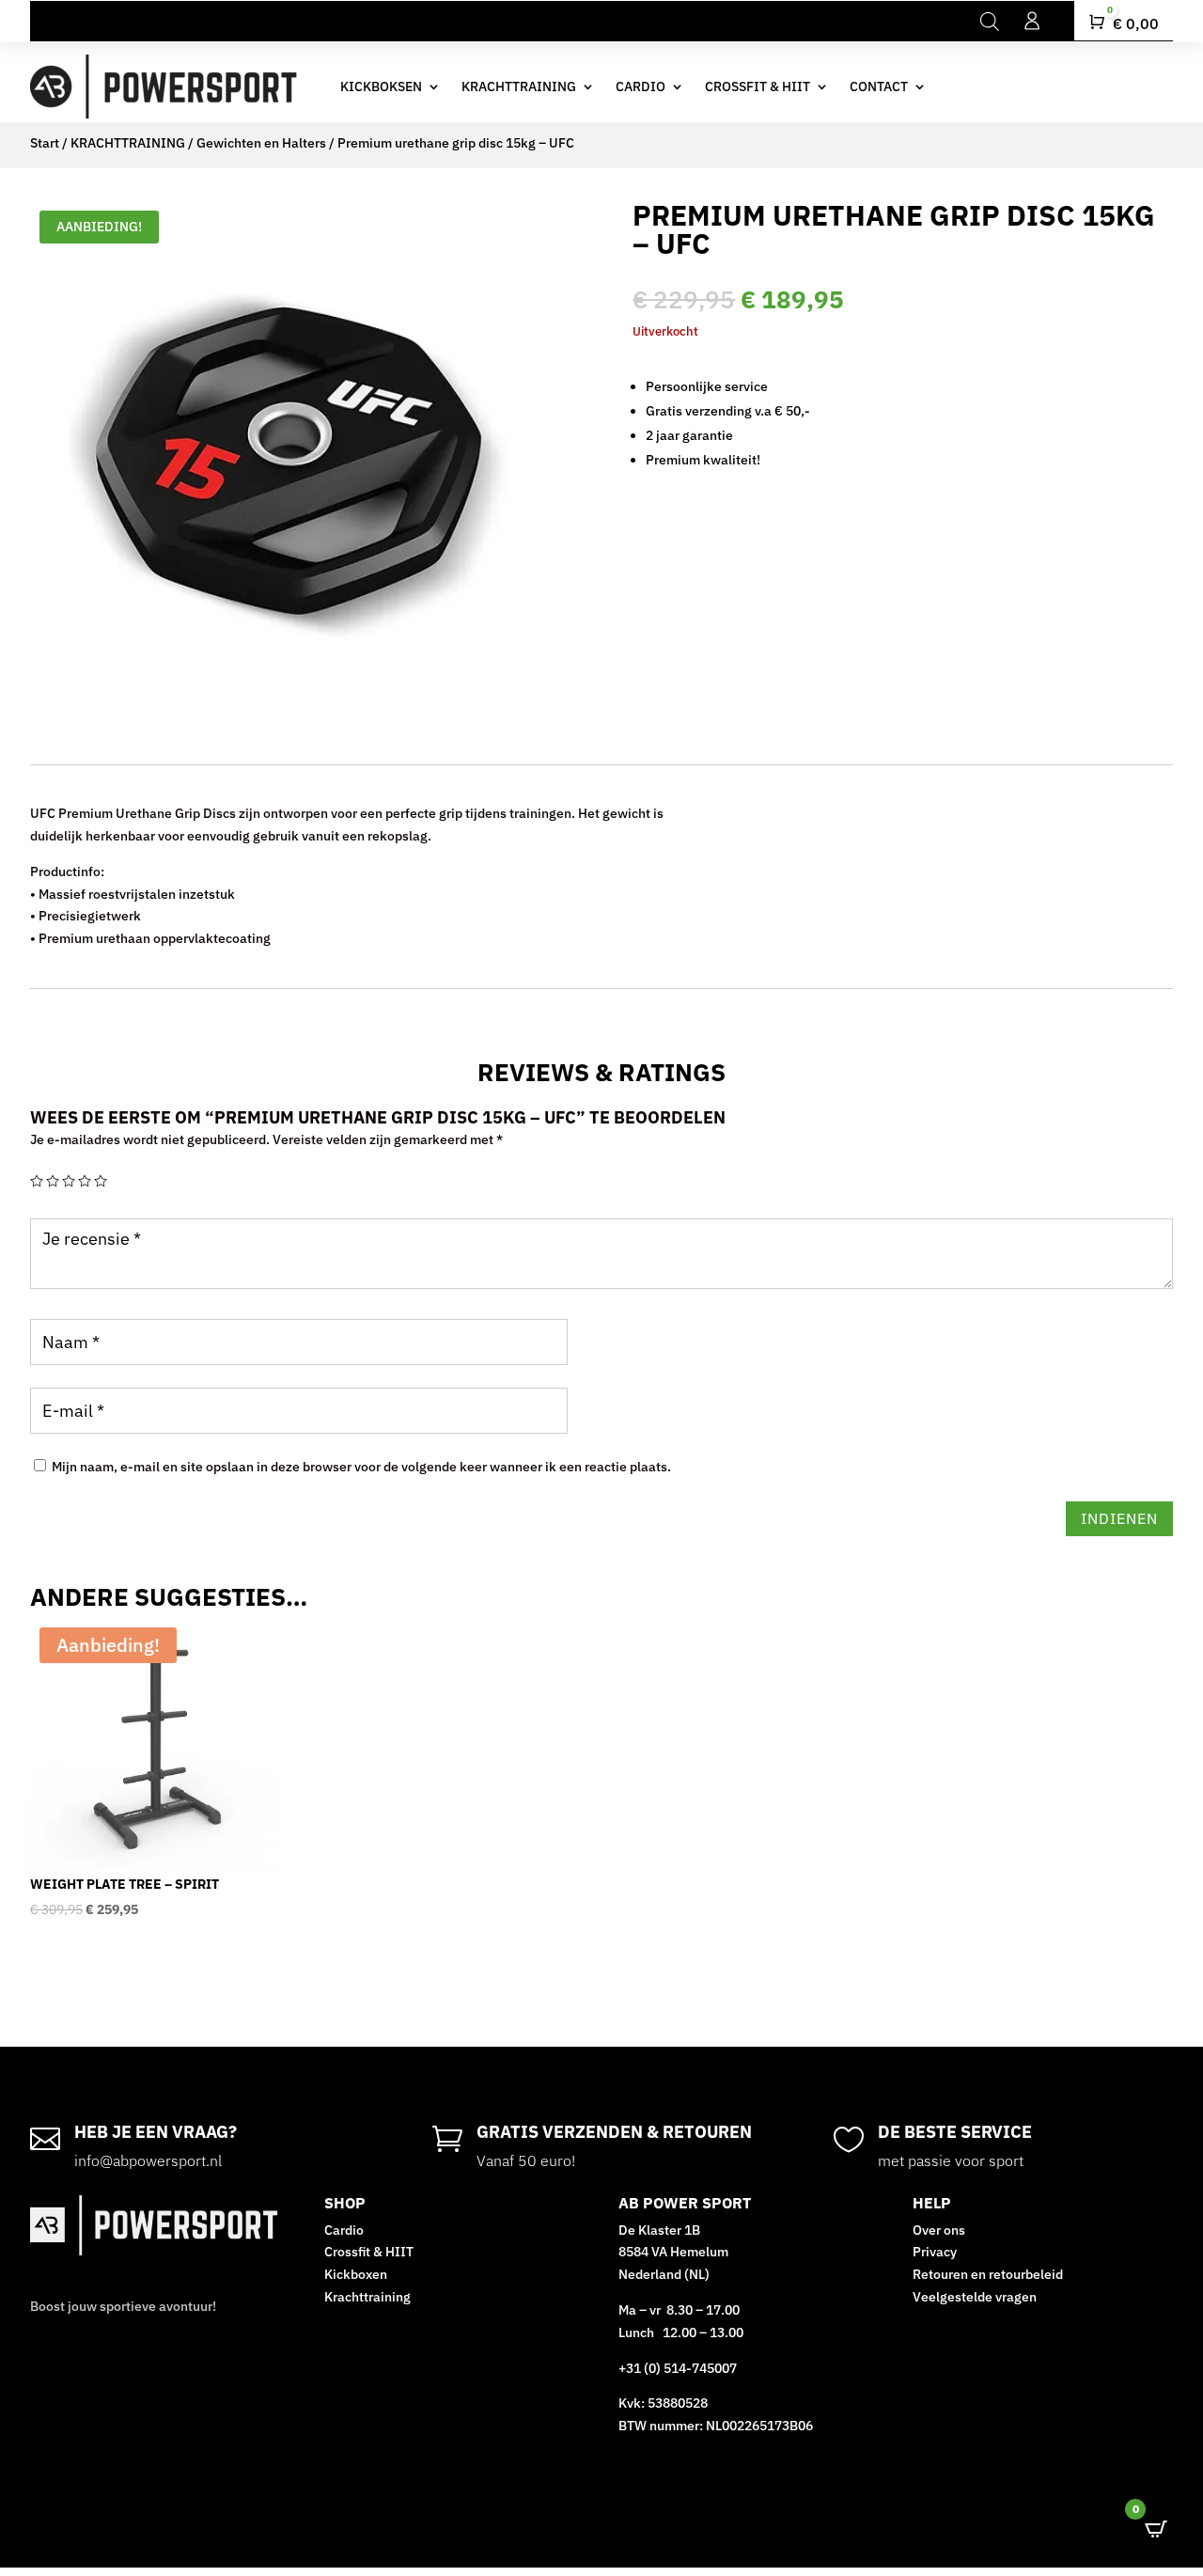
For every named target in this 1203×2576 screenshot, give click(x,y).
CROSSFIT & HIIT (758, 86)
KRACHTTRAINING (519, 86)
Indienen (1119, 1518)
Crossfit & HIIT (369, 2252)
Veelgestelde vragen (976, 2297)
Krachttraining (367, 2297)
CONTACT (879, 86)
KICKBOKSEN (381, 86)
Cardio (344, 2230)
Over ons (939, 2230)
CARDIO (641, 86)
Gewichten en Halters (261, 143)
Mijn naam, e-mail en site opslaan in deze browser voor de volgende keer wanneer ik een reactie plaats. (361, 1467)
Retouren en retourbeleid (988, 2274)
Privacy (935, 2252)
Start (45, 143)
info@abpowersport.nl (148, 2160)
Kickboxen (356, 2274)
